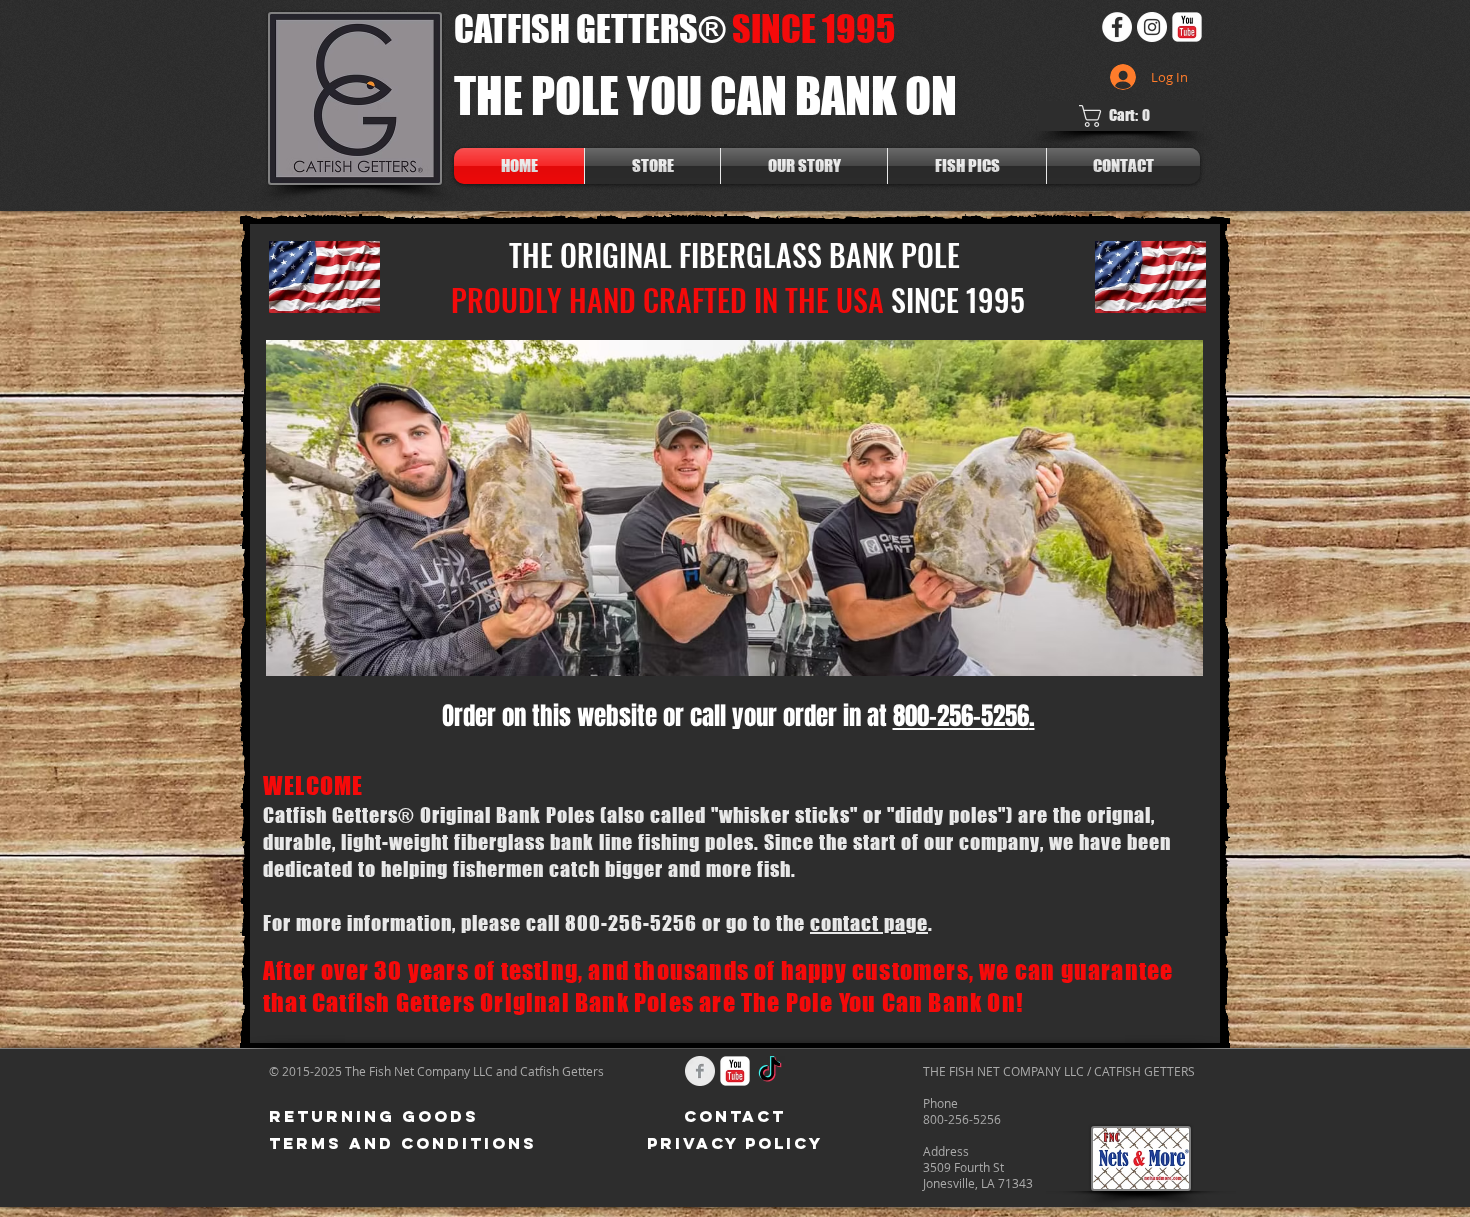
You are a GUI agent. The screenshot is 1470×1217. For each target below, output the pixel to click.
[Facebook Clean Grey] (700, 1071)
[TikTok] (770, 1071)
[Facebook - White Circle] (1117, 27)
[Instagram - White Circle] (1152, 27)
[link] (1120, 116)
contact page (869, 923)
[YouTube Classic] (1187, 27)
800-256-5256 (961, 716)
